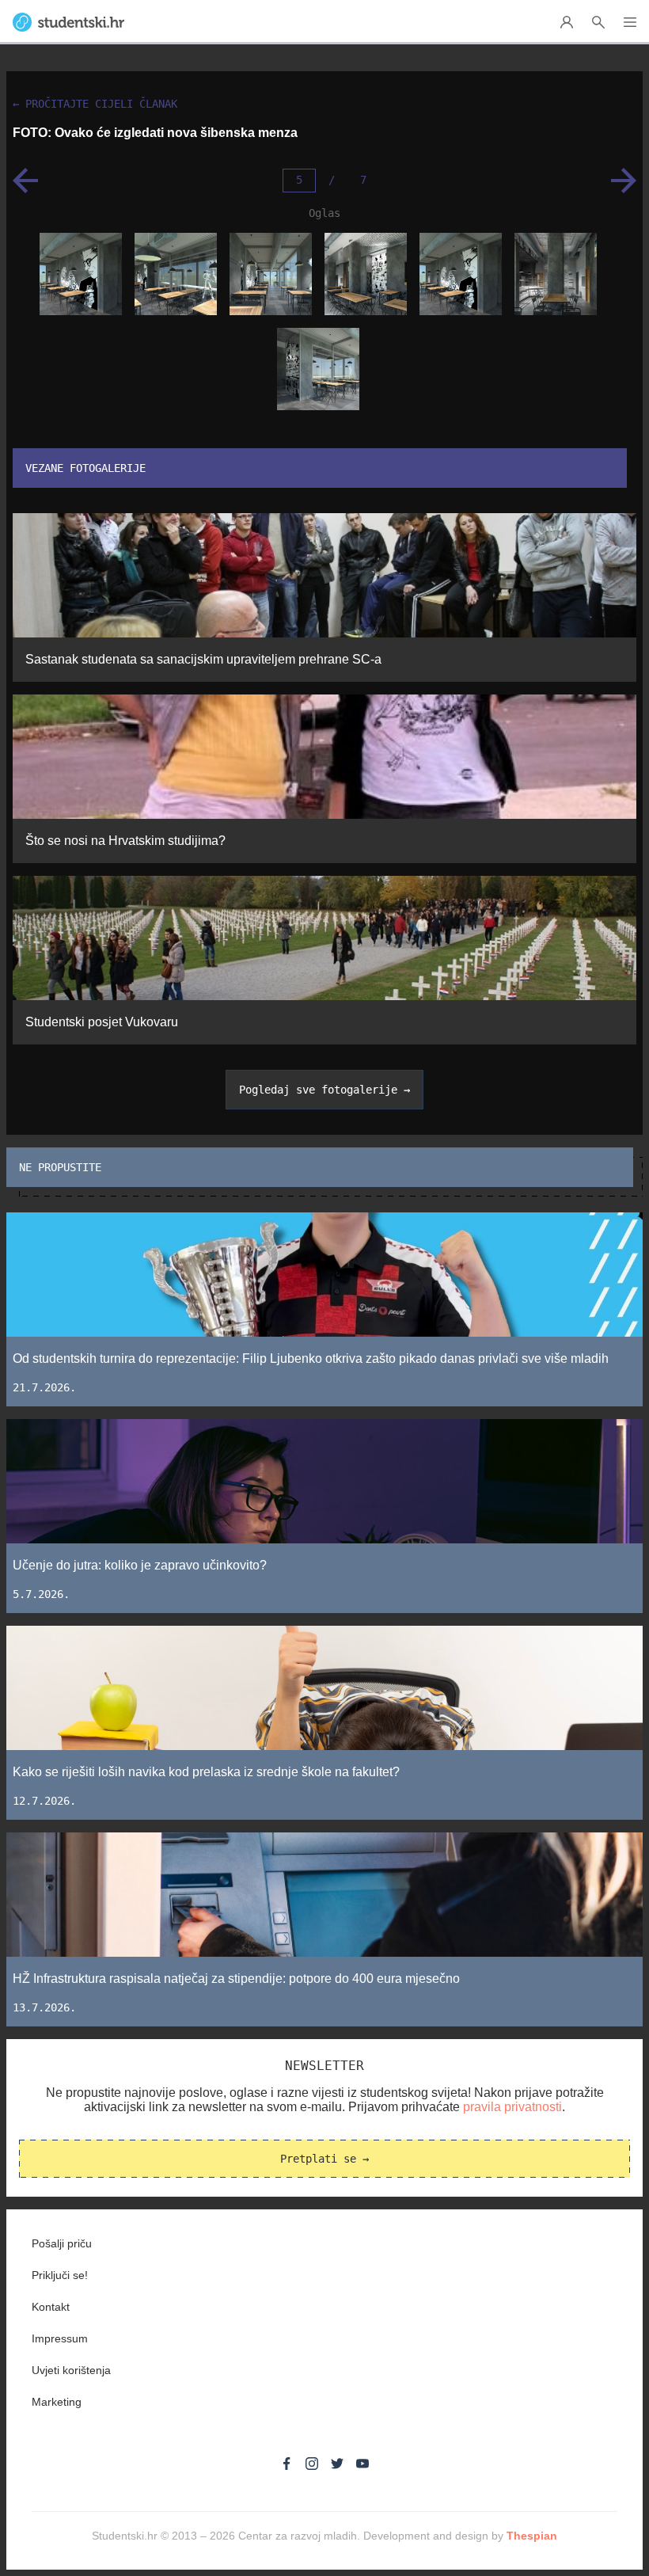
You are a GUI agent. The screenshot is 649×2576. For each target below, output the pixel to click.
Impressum (60, 2338)
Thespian (532, 2536)
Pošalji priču (62, 2243)
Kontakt (51, 2307)
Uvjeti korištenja (71, 2370)
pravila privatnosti (512, 2107)
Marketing (57, 2402)
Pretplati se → (324, 2159)
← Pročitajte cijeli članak (95, 104)
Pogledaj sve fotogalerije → (324, 1090)
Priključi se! (60, 2275)
